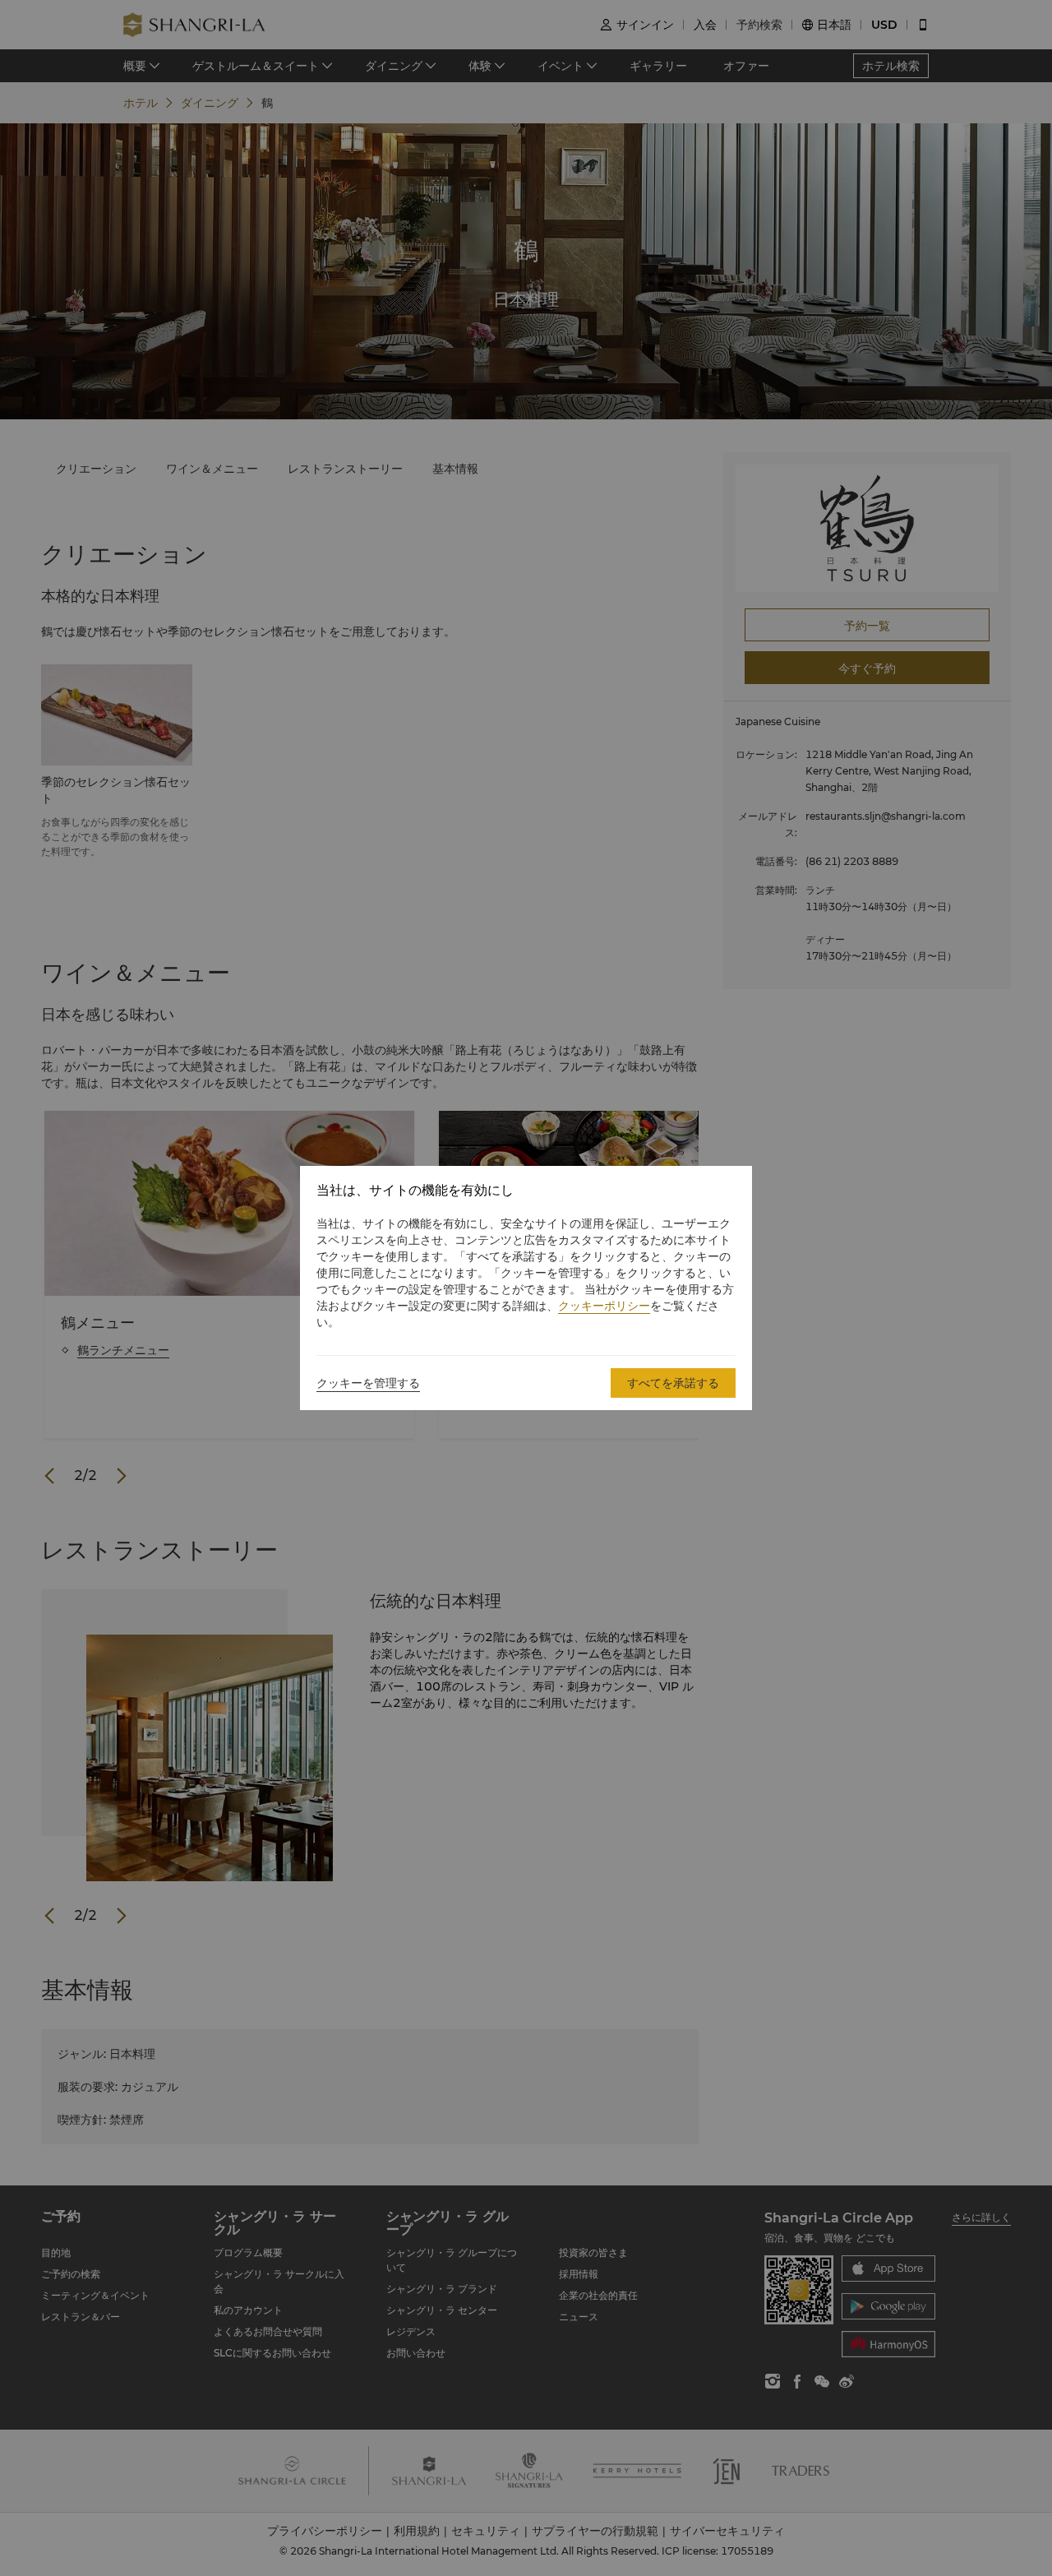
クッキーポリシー (604, 1306)
